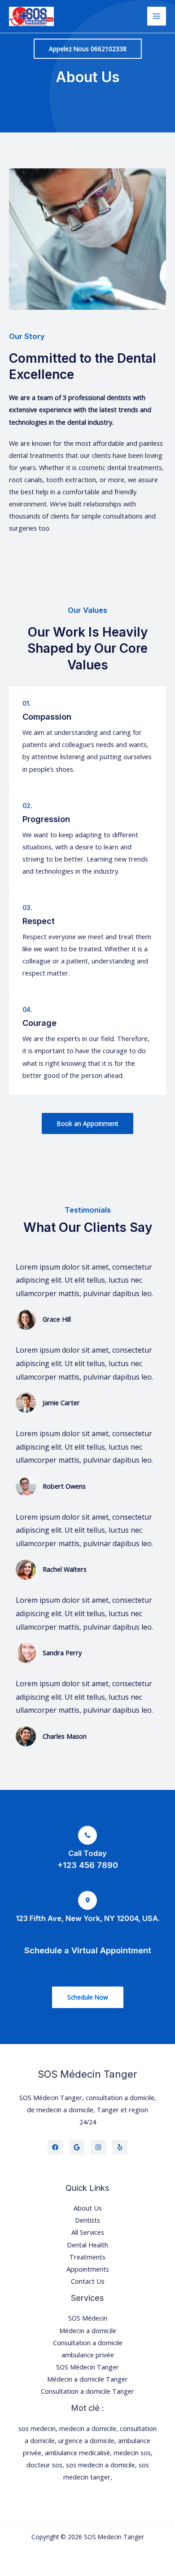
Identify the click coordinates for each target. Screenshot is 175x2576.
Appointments (88, 2269)
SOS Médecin (88, 2318)
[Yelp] (120, 2147)
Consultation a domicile (88, 2343)
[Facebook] (55, 2147)
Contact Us (88, 2281)
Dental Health (87, 2245)
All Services (88, 2232)
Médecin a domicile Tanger (87, 2379)
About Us (88, 2208)
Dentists (87, 2220)
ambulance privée (88, 2355)
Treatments (87, 2257)
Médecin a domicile (88, 2330)
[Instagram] (98, 2147)
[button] (88, 49)
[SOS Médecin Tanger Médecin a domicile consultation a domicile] (31, 16)
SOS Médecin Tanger (87, 2367)
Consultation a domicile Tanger (87, 2391)
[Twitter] (77, 2147)
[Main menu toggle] (157, 16)
